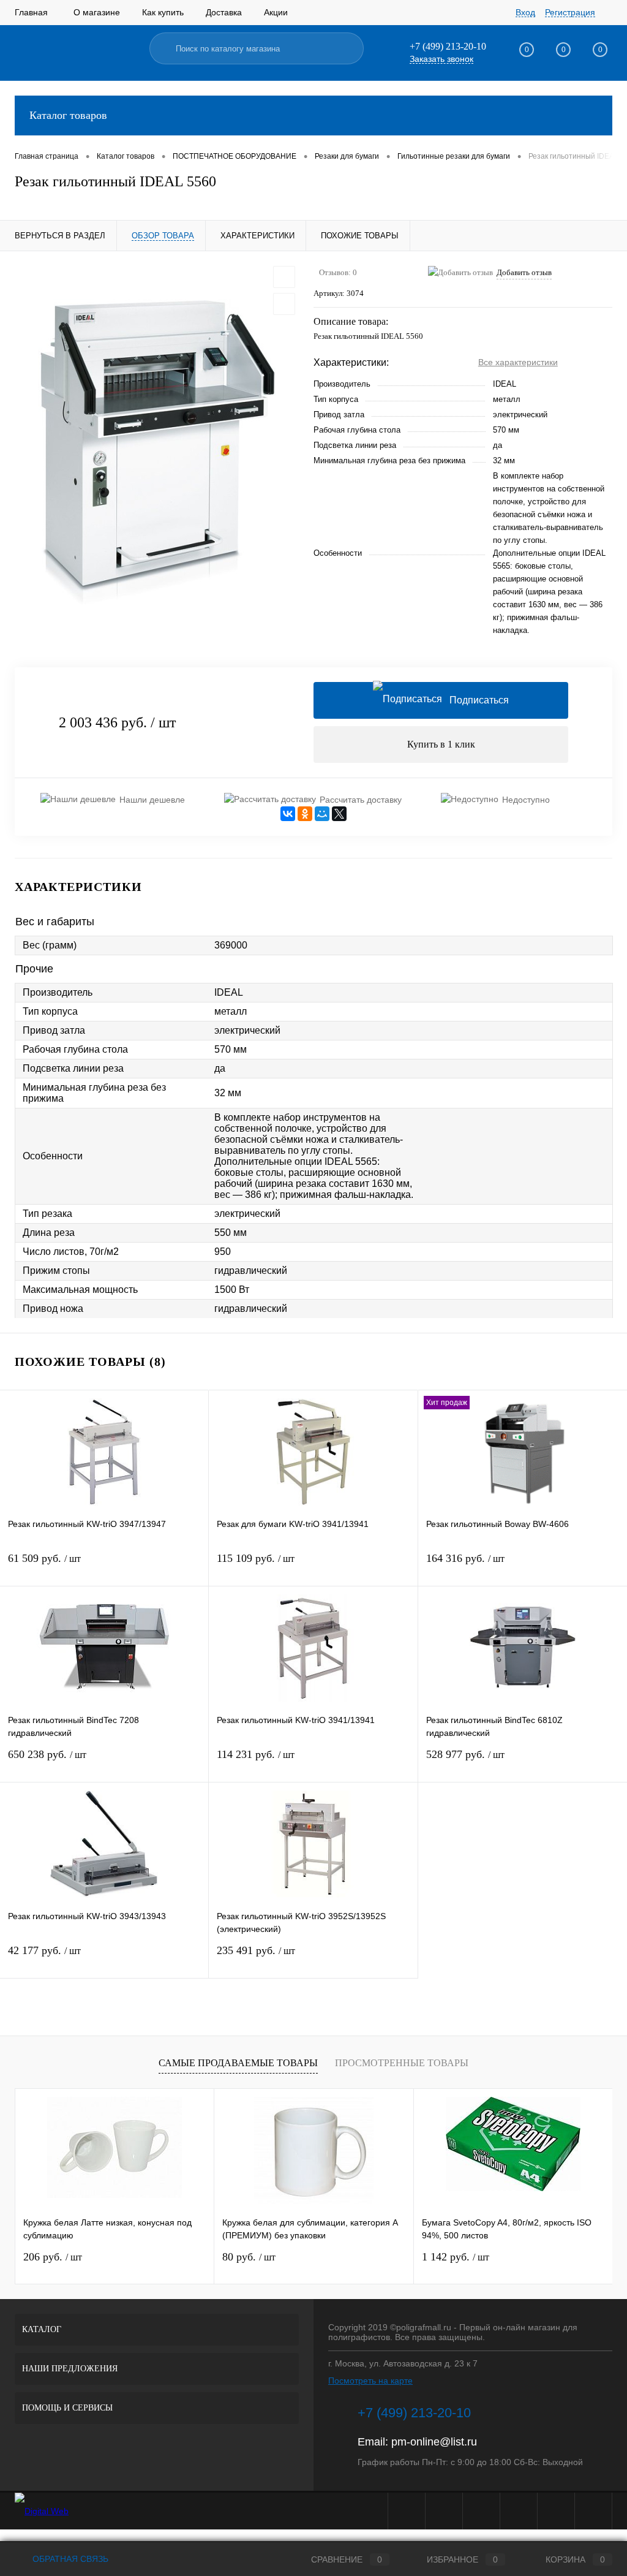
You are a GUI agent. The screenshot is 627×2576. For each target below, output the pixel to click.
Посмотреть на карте (370, 2381)
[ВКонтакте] (288, 814)
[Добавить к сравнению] (284, 304)
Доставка (224, 12)
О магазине (97, 12)
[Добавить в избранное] (284, 277)
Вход (525, 12)
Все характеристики (518, 362)
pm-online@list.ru (434, 2442)
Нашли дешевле (152, 800)
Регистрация (570, 12)
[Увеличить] (157, 452)
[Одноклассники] (305, 814)
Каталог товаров (68, 115)
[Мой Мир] (322, 814)
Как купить (163, 12)
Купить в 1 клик (441, 744)
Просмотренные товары (402, 2063)
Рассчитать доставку (361, 800)
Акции (276, 12)
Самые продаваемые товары (238, 2063)
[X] (339, 814)
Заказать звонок (441, 59)
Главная (31, 12)
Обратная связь (69, 2559)
